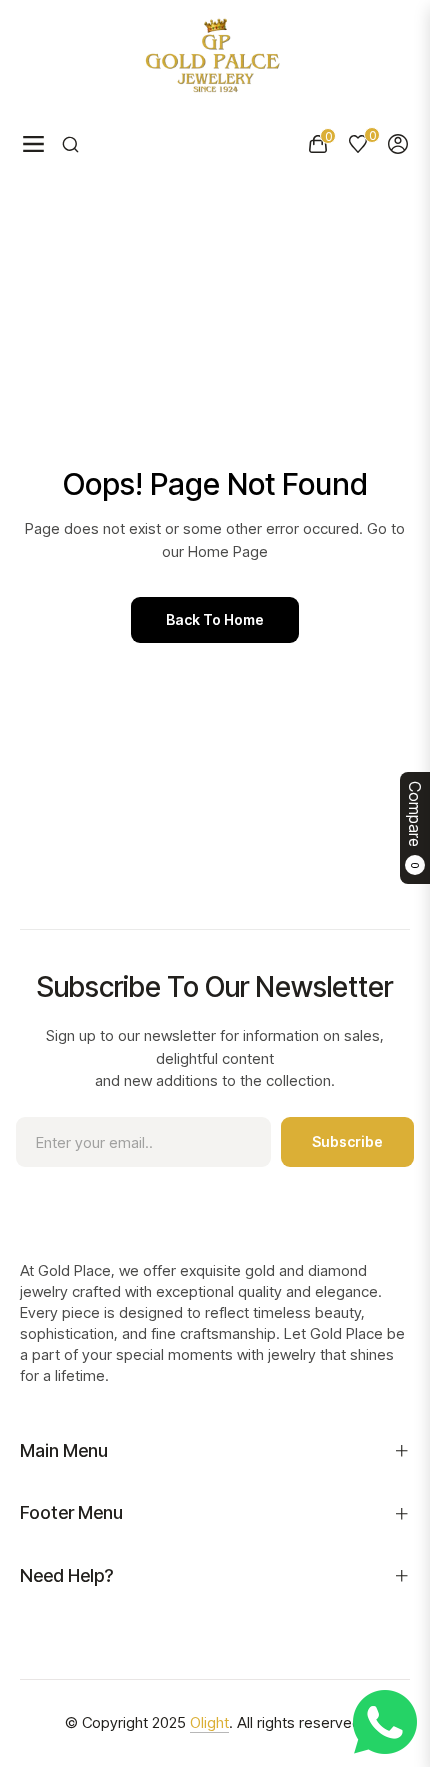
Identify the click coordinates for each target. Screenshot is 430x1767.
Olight (209, 1722)
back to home (215, 619)
